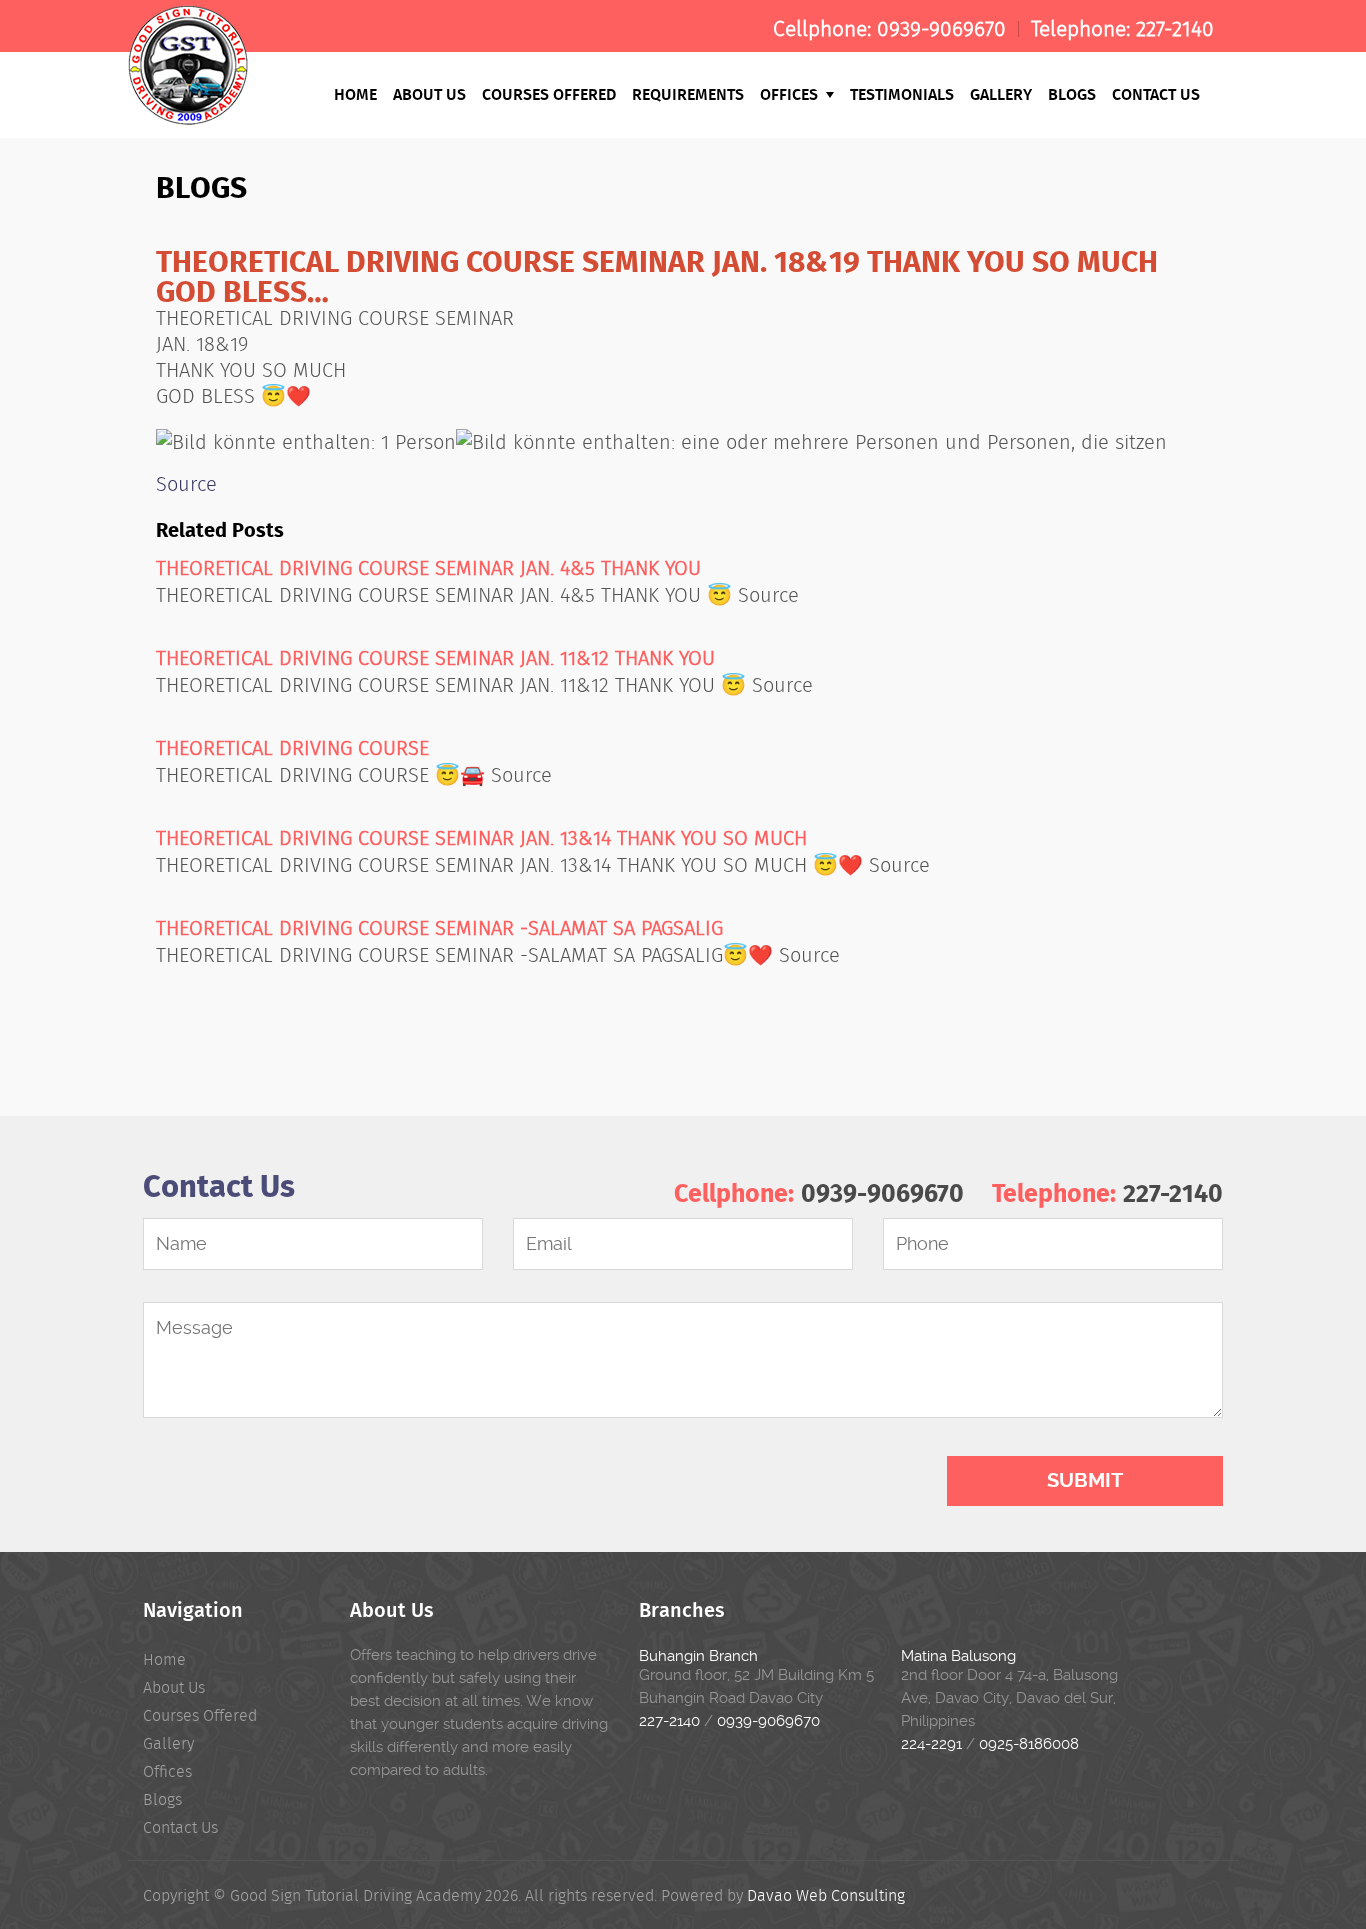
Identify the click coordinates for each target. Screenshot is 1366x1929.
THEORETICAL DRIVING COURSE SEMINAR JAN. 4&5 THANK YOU (428, 568)
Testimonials (902, 94)
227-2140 (1175, 29)
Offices (791, 94)
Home (355, 94)
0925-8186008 (1029, 1744)
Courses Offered (549, 94)
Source (186, 484)
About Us (429, 94)
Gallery (1001, 94)
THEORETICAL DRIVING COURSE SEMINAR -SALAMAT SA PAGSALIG (439, 928)
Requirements (688, 94)
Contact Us (1156, 94)
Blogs (1072, 94)
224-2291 (931, 1744)
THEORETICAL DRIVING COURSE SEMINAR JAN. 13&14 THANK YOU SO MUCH (481, 838)
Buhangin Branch (698, 1656)
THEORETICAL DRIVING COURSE (292, 748)
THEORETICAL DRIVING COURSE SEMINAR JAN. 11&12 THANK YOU (435, 658)
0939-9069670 (941, 29)
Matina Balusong (958, 1656)
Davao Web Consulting (826, 1895)
